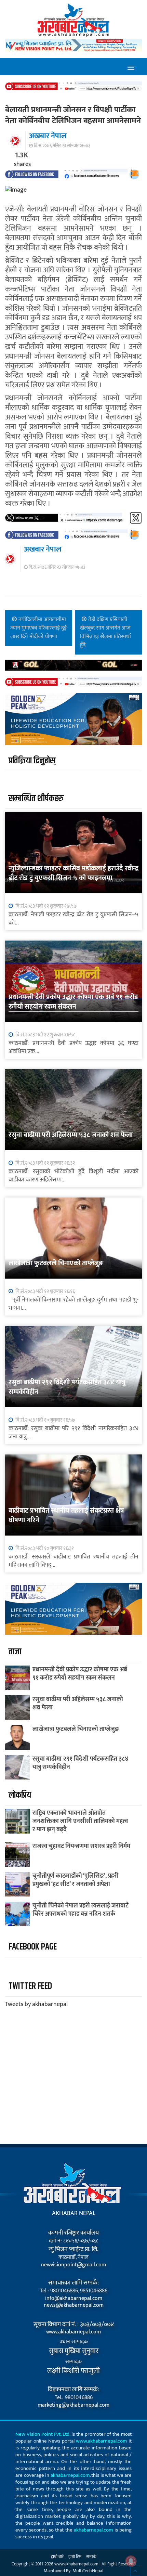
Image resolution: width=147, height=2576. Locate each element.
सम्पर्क (91, 2557)
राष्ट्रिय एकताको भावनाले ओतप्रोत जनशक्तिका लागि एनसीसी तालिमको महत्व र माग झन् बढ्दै (80, 1821)
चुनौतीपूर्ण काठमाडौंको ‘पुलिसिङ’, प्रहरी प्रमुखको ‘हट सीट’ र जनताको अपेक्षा (76, 1880)
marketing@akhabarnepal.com (73, 2405)
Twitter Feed (30, 1986)
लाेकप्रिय (20, 1795)
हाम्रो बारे (57, 2557)
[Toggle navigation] (131, 67)
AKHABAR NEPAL (74, 2213)
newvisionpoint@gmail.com (73, 2265)
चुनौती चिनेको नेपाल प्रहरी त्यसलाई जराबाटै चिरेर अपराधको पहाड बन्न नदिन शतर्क (81, 1910)
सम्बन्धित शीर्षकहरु (36, 798)
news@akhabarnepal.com (74, 2305)
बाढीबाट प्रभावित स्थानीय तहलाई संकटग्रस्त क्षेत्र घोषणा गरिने (66, 1515)
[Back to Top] (135, 2571)
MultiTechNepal (88, 2571)
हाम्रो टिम (75, 2557)
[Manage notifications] (131, 2561)
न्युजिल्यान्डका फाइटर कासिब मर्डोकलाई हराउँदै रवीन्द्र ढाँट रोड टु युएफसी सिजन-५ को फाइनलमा (73, 873)
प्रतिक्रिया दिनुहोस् (32, 761)
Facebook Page (33, 1947)
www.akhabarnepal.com (73, 2332)
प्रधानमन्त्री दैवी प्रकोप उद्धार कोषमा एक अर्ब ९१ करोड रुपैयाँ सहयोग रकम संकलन (73, 1002)
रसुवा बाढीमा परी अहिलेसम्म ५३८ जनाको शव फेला (71, 1135)
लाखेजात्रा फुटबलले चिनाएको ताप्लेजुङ (56, 1263)
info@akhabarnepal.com (74, 2299)
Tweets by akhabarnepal (36, 2004)
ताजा (15, 1652)
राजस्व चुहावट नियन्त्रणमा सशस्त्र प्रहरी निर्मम (81, 1846)
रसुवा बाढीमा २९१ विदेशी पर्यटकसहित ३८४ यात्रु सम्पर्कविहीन (67, 1387)
